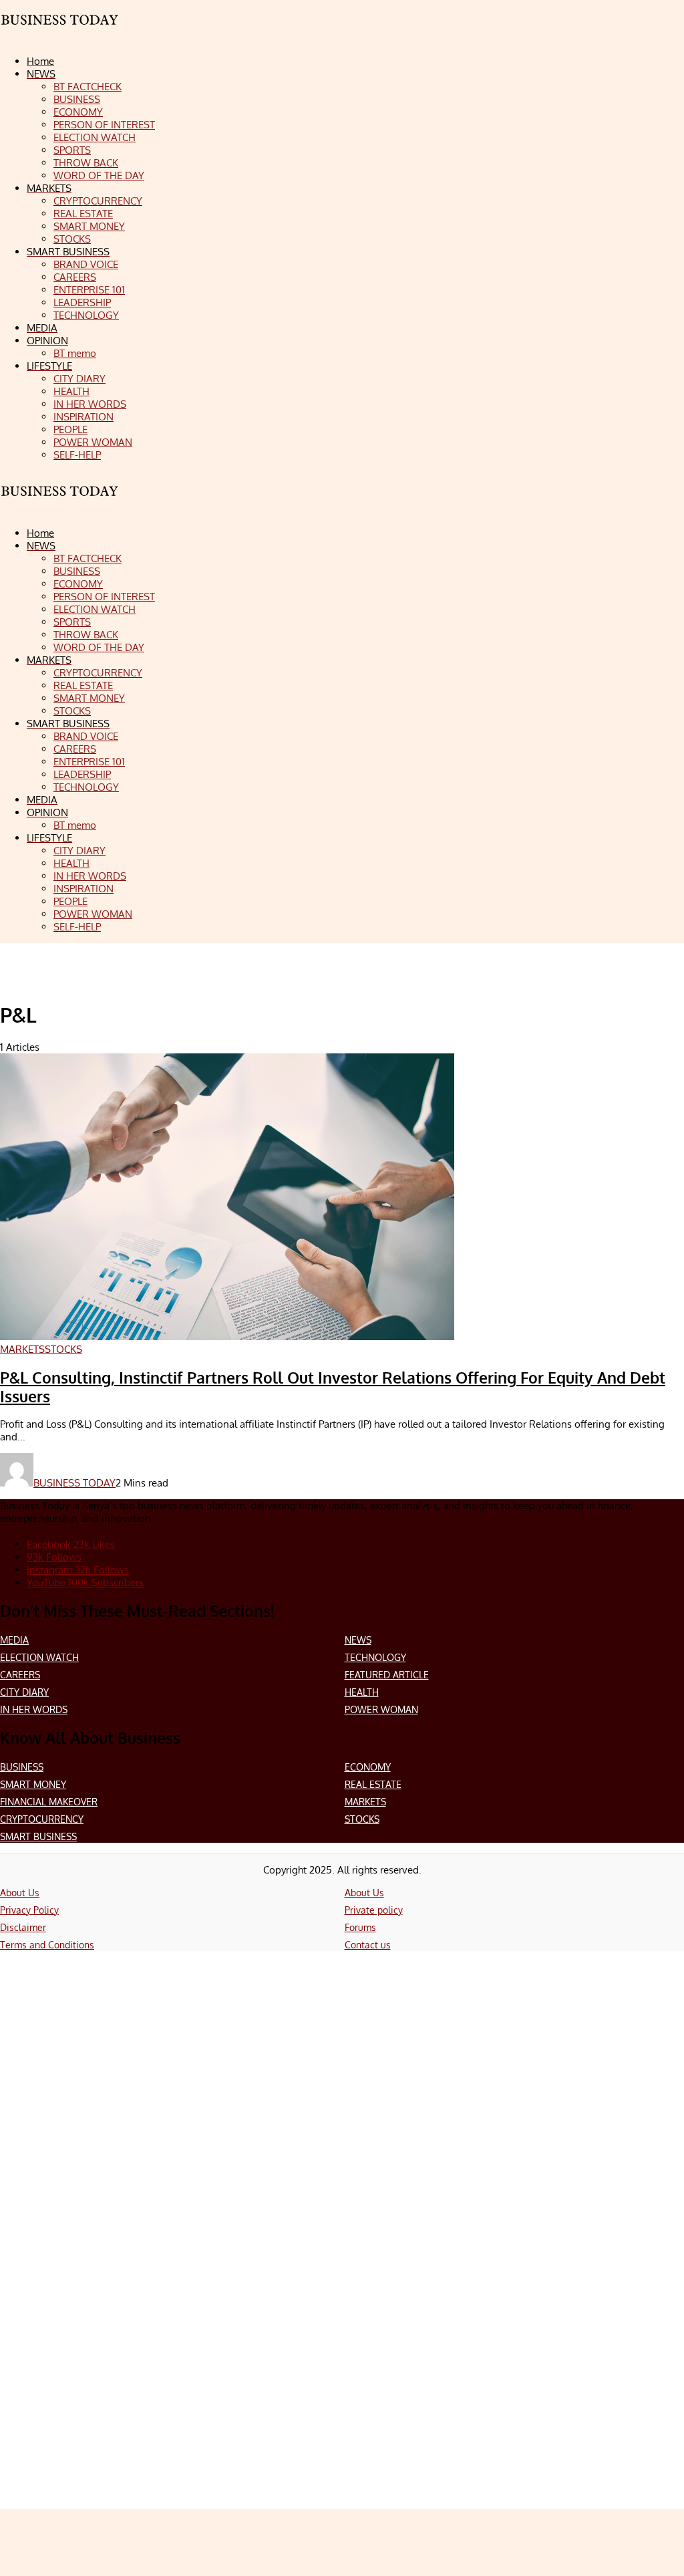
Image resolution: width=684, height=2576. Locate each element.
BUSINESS (22, 1767)
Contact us (368, 1945)
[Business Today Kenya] (60, 503)
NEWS (358, 1640)
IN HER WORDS (34, 1709)
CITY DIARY (24, 1692)
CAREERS (20, 1675)
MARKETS (365, 1802)
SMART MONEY (33, 1784)
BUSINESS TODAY (74, 1483)
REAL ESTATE (373, 1784)
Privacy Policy (29, 1910)
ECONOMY (368, 1767)
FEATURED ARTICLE (387, 1675)
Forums (360, 1927)
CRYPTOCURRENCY (42, 1819)
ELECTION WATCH (39, 1657)
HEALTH (362, 1692)
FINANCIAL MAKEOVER (49, 1802)
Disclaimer (23, 1927)
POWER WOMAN (381, 1709)
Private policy (374, 1910)
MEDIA (14, 1640)
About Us (20, 1893)
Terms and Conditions (47, 1945)
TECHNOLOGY (375, 1657)
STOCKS (362, 1819)
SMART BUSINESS (38, 1836)
